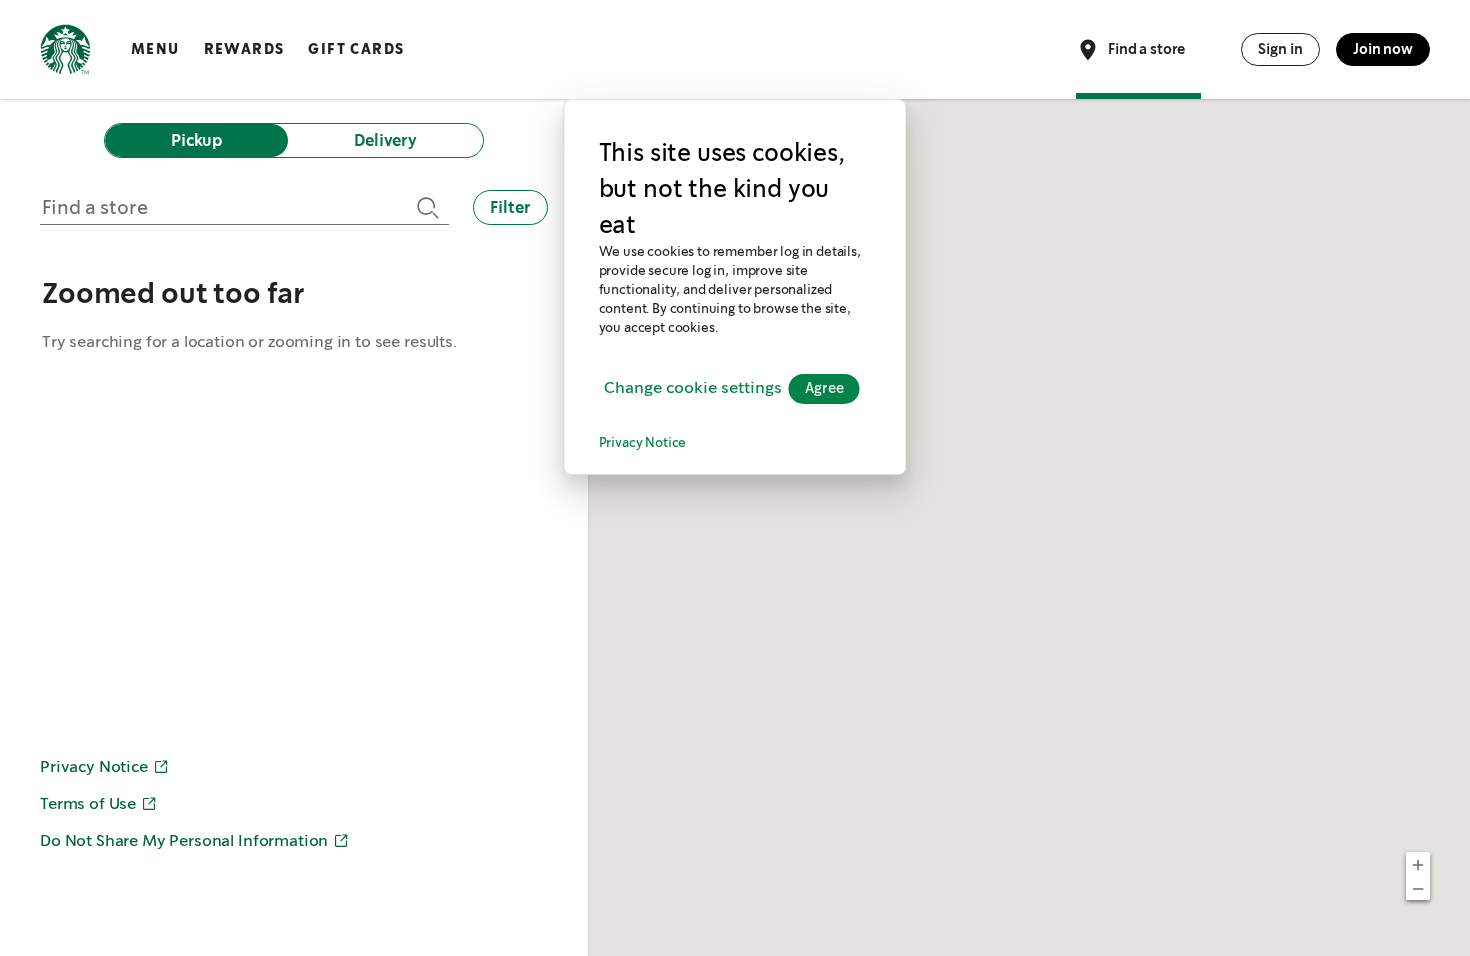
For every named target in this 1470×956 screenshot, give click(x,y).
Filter (510, 207)
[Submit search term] (425, 207)
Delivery (385, 140)
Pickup (196, 140)
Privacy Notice (643, 443)
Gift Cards (356, 49)
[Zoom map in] (1418, 864)
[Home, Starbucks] (65, 53)
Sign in (1280, 49)
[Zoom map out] (1418, 888)
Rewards (244, 49)
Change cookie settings (693, 388)
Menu (155, 49)
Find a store (1146, 48)
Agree (824, 389)
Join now (1383, 49)
